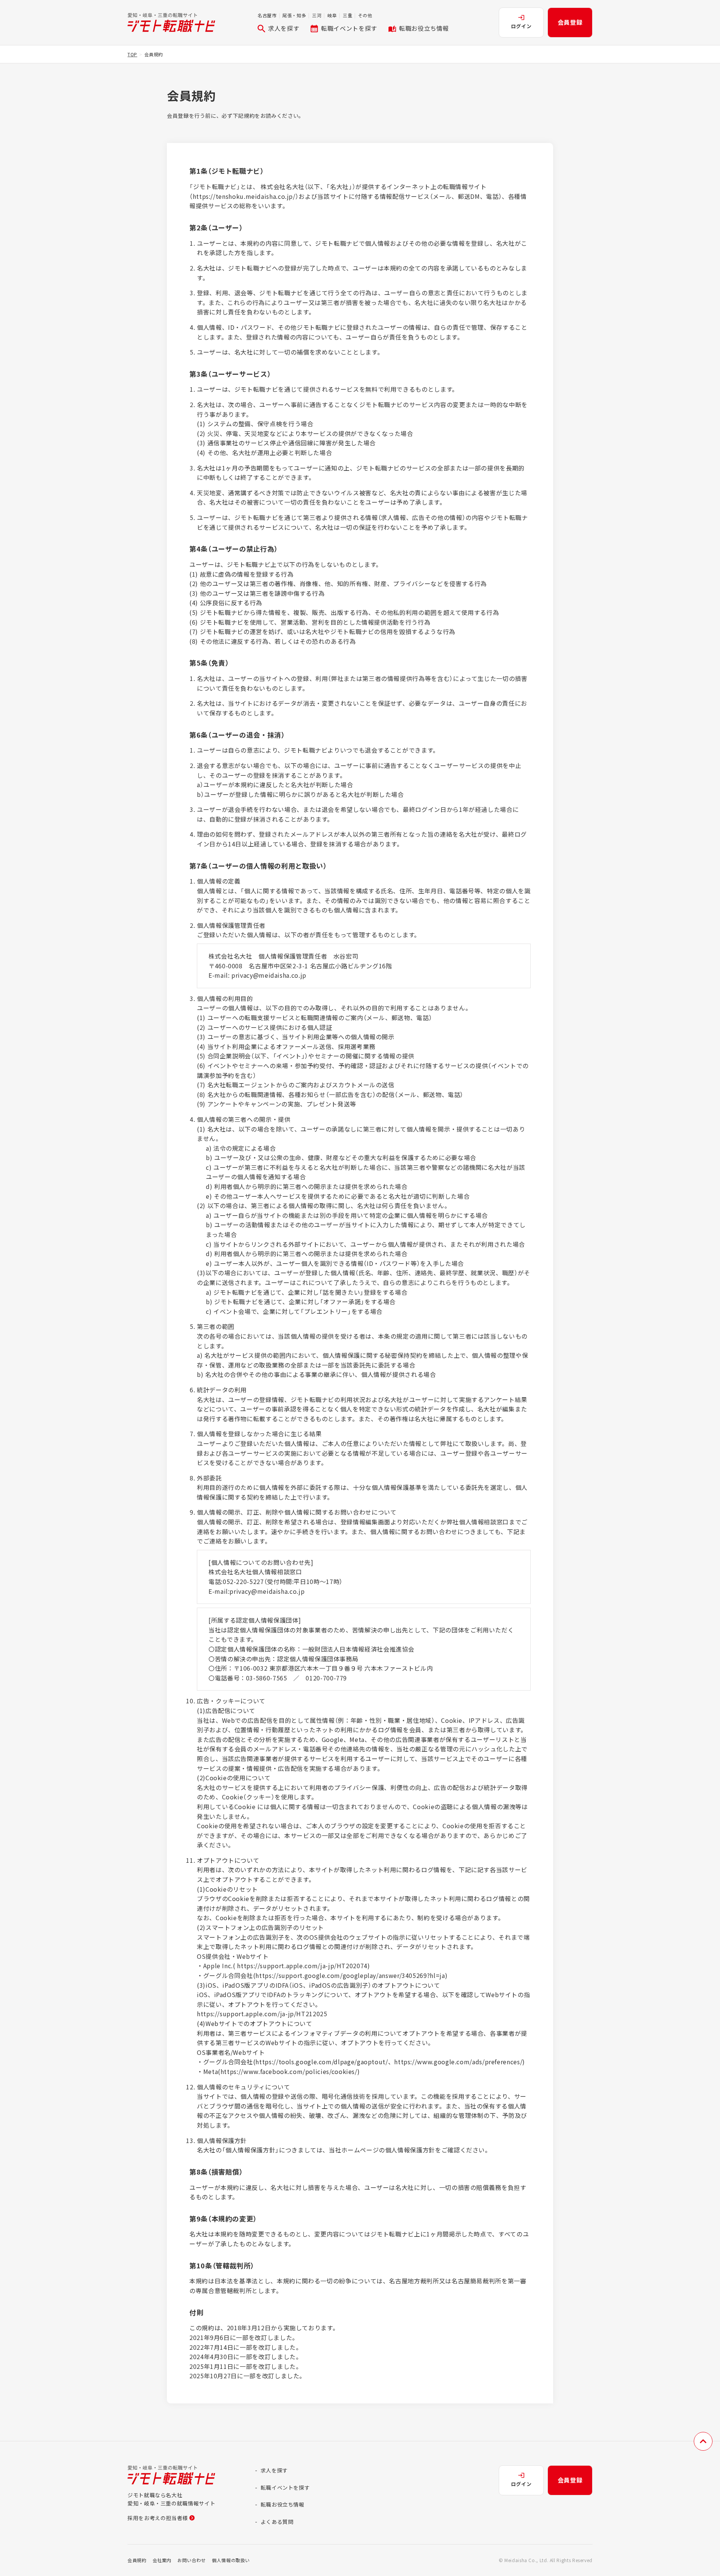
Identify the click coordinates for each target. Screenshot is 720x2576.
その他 (365, 15)
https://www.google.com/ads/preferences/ (458, 2062)
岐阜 (332, 15)
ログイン (521, 26)
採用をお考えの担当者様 (158, 2518)
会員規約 (137, 2560)
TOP (132, 54)
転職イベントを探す (349, 28)
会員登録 (570, 22)
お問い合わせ (192, 2560)
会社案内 (162, 2560)
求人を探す (284, 28)
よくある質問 (277, 2522)
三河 (317, 15)
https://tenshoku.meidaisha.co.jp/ (244, 196)
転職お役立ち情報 (424, 28)
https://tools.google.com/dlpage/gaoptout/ (322, 2062)
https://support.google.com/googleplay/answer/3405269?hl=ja (350, 1975)
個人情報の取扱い (231, 2560)
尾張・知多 (294, 15)
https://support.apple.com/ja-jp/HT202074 (302, 1966)
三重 (347, 15)
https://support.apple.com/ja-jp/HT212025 (262, 2014)
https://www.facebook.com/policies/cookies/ (289, 2071)
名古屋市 (267, 15)
